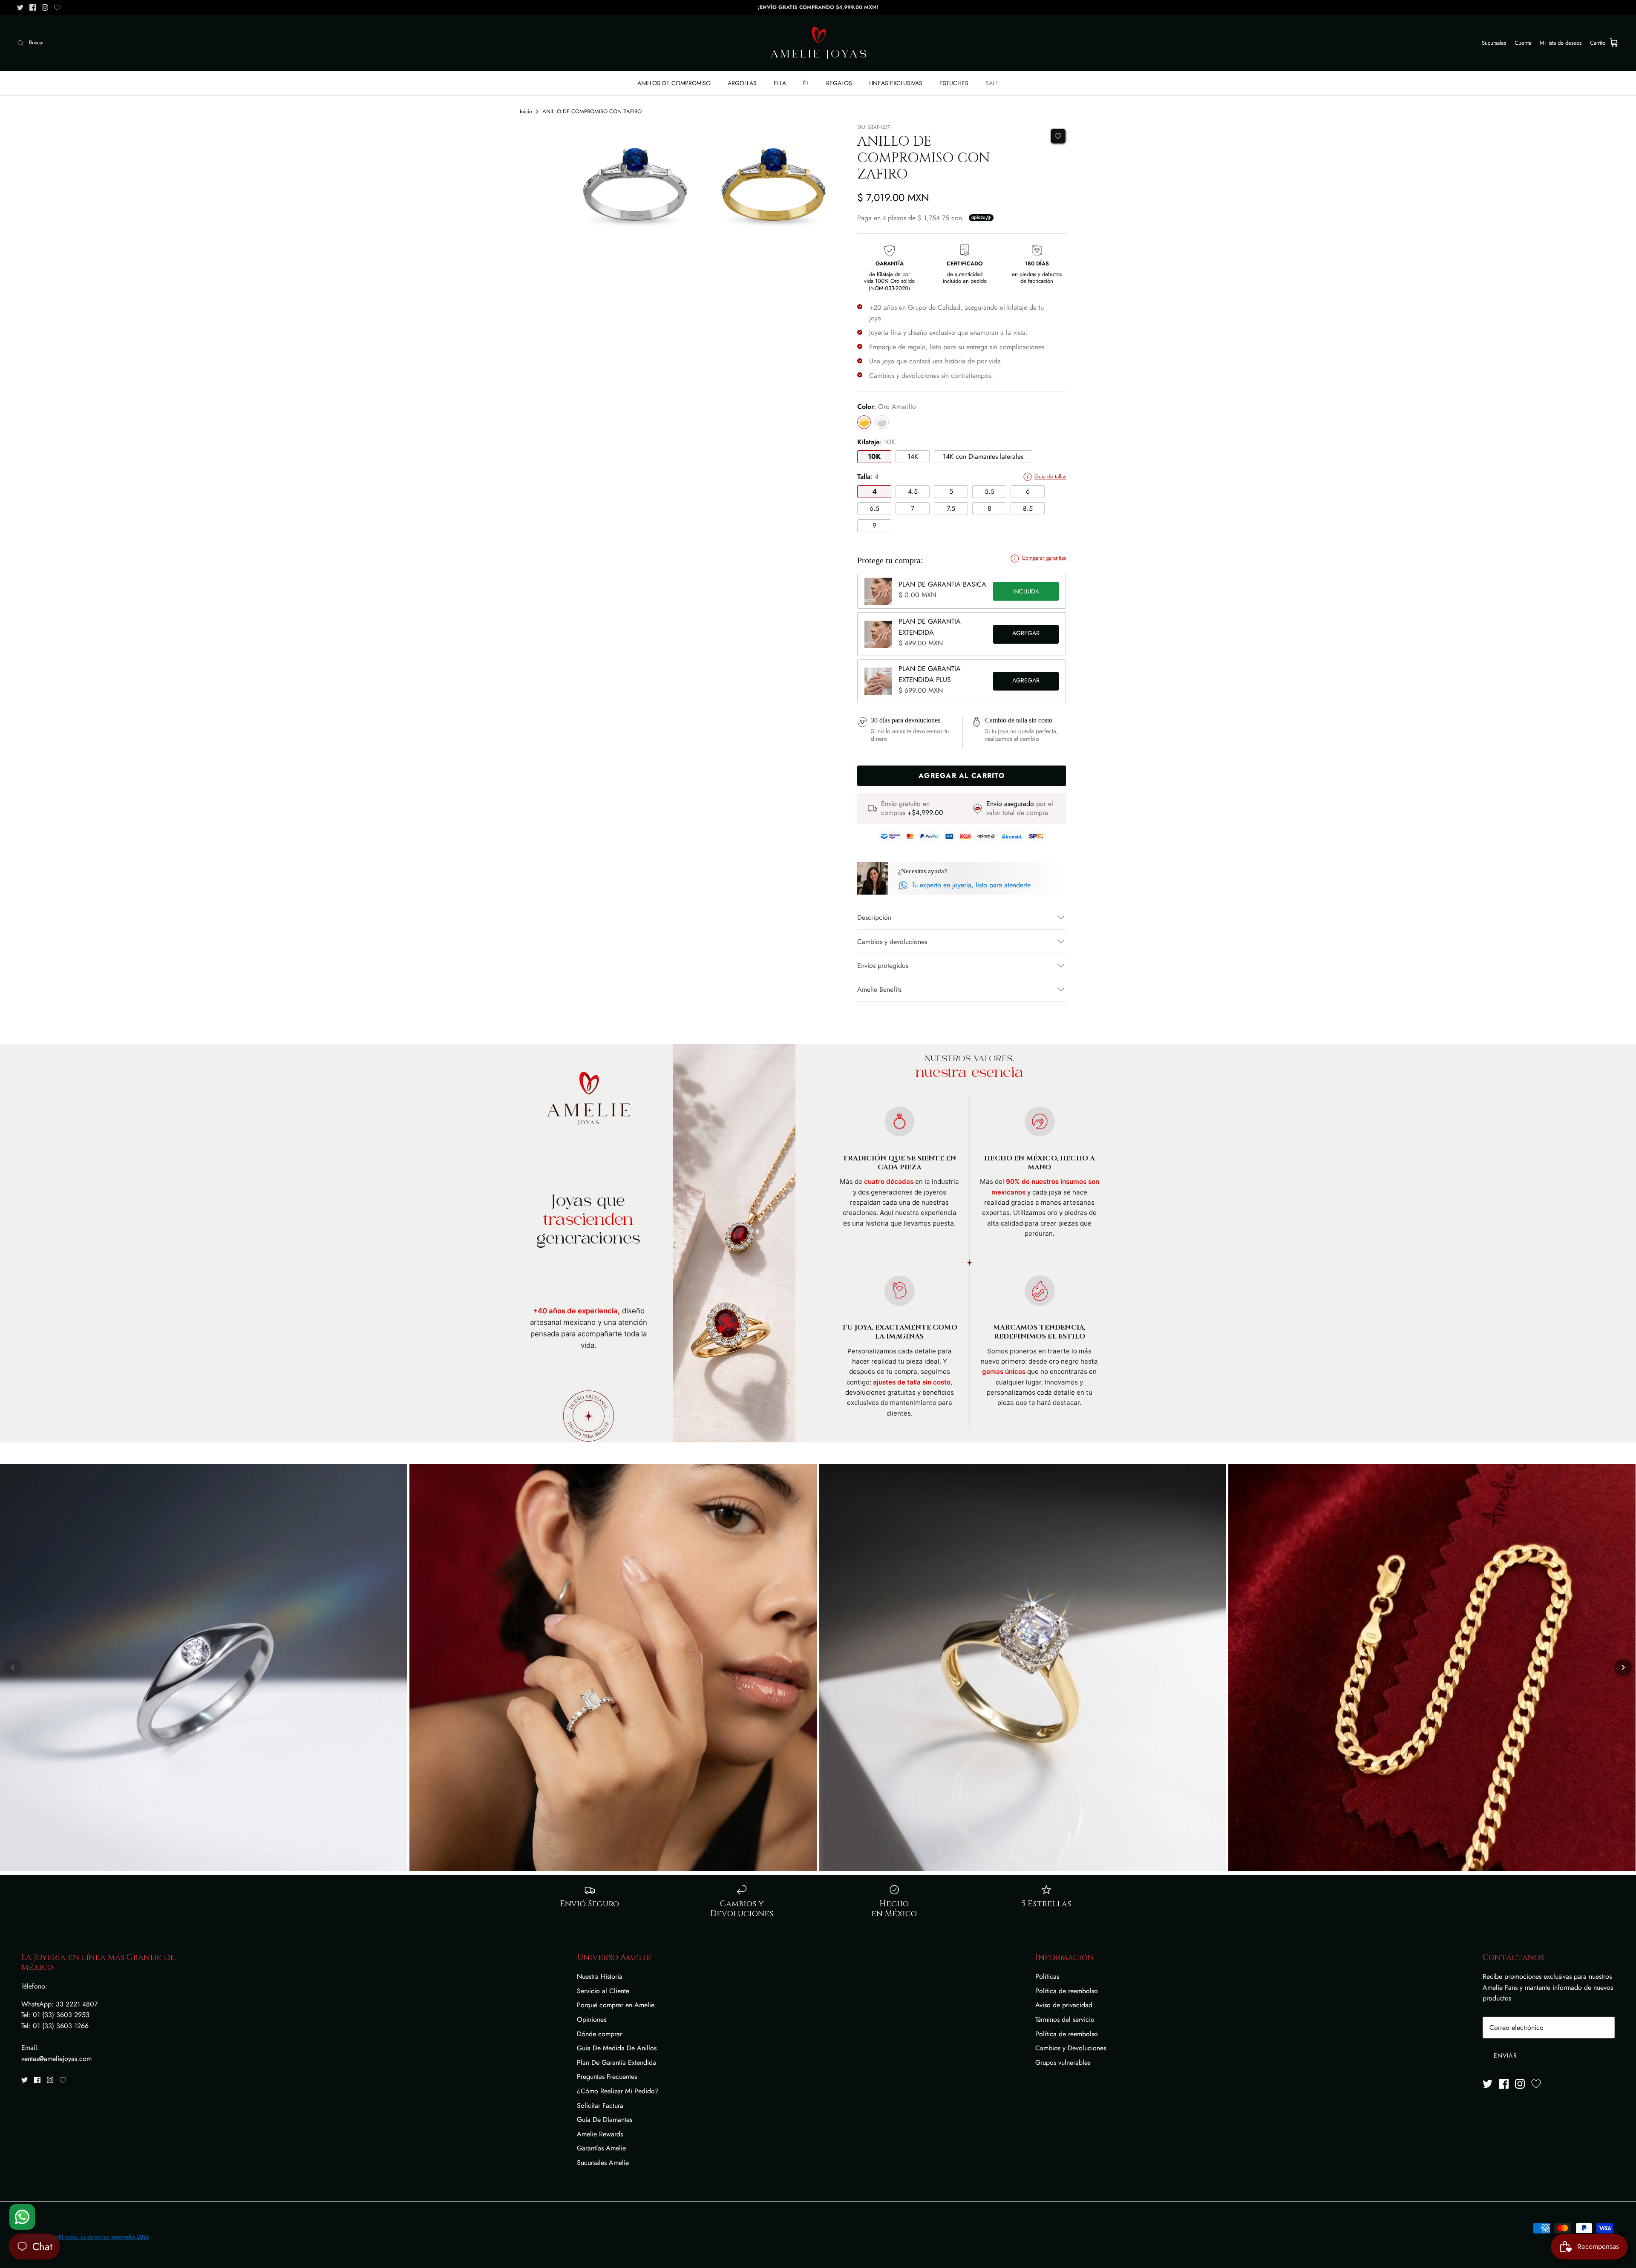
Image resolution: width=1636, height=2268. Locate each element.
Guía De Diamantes (605, 2120)
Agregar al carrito (1026, 634)
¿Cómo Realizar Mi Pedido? (618, 2091)
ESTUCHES (954, 83)
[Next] (1623, 1667)
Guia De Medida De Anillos (617, 2048)
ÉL (806, 83)
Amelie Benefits (879, 989)
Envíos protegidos (883, 966)
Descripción (874, 917)
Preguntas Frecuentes (607, 2077)
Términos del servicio (1065, 2019)
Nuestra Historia (600, 1976)
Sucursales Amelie (603, 2163)
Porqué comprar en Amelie (616, 2005)
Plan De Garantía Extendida (616, 2062)
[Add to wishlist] (1058, 136)
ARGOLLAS (742, 83)
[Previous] (13, 1667)
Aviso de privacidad (1064, 2005)
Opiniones (592, 2019)
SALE (992, 83)
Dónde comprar (599, 2034)
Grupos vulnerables (1063, 2062)
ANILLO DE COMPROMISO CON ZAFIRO (592, 111)
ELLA (780, 83)
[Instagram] (45, 7)
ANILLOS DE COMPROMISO (674, 83)
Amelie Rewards (600, 2134)
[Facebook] (33, 7)
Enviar (1505, 2055)
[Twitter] (20, 7)
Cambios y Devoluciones (1071, 2048)
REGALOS (839, 83)
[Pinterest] (57, 7)
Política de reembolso (1067, 1991)
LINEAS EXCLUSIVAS (896, 83)
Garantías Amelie (601, 2148)
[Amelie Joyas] (818, 43)
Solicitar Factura (600, 2105)
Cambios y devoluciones (892, 942)
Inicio (526, 111)
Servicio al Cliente (603, 1991)
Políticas (1047, 1976)
